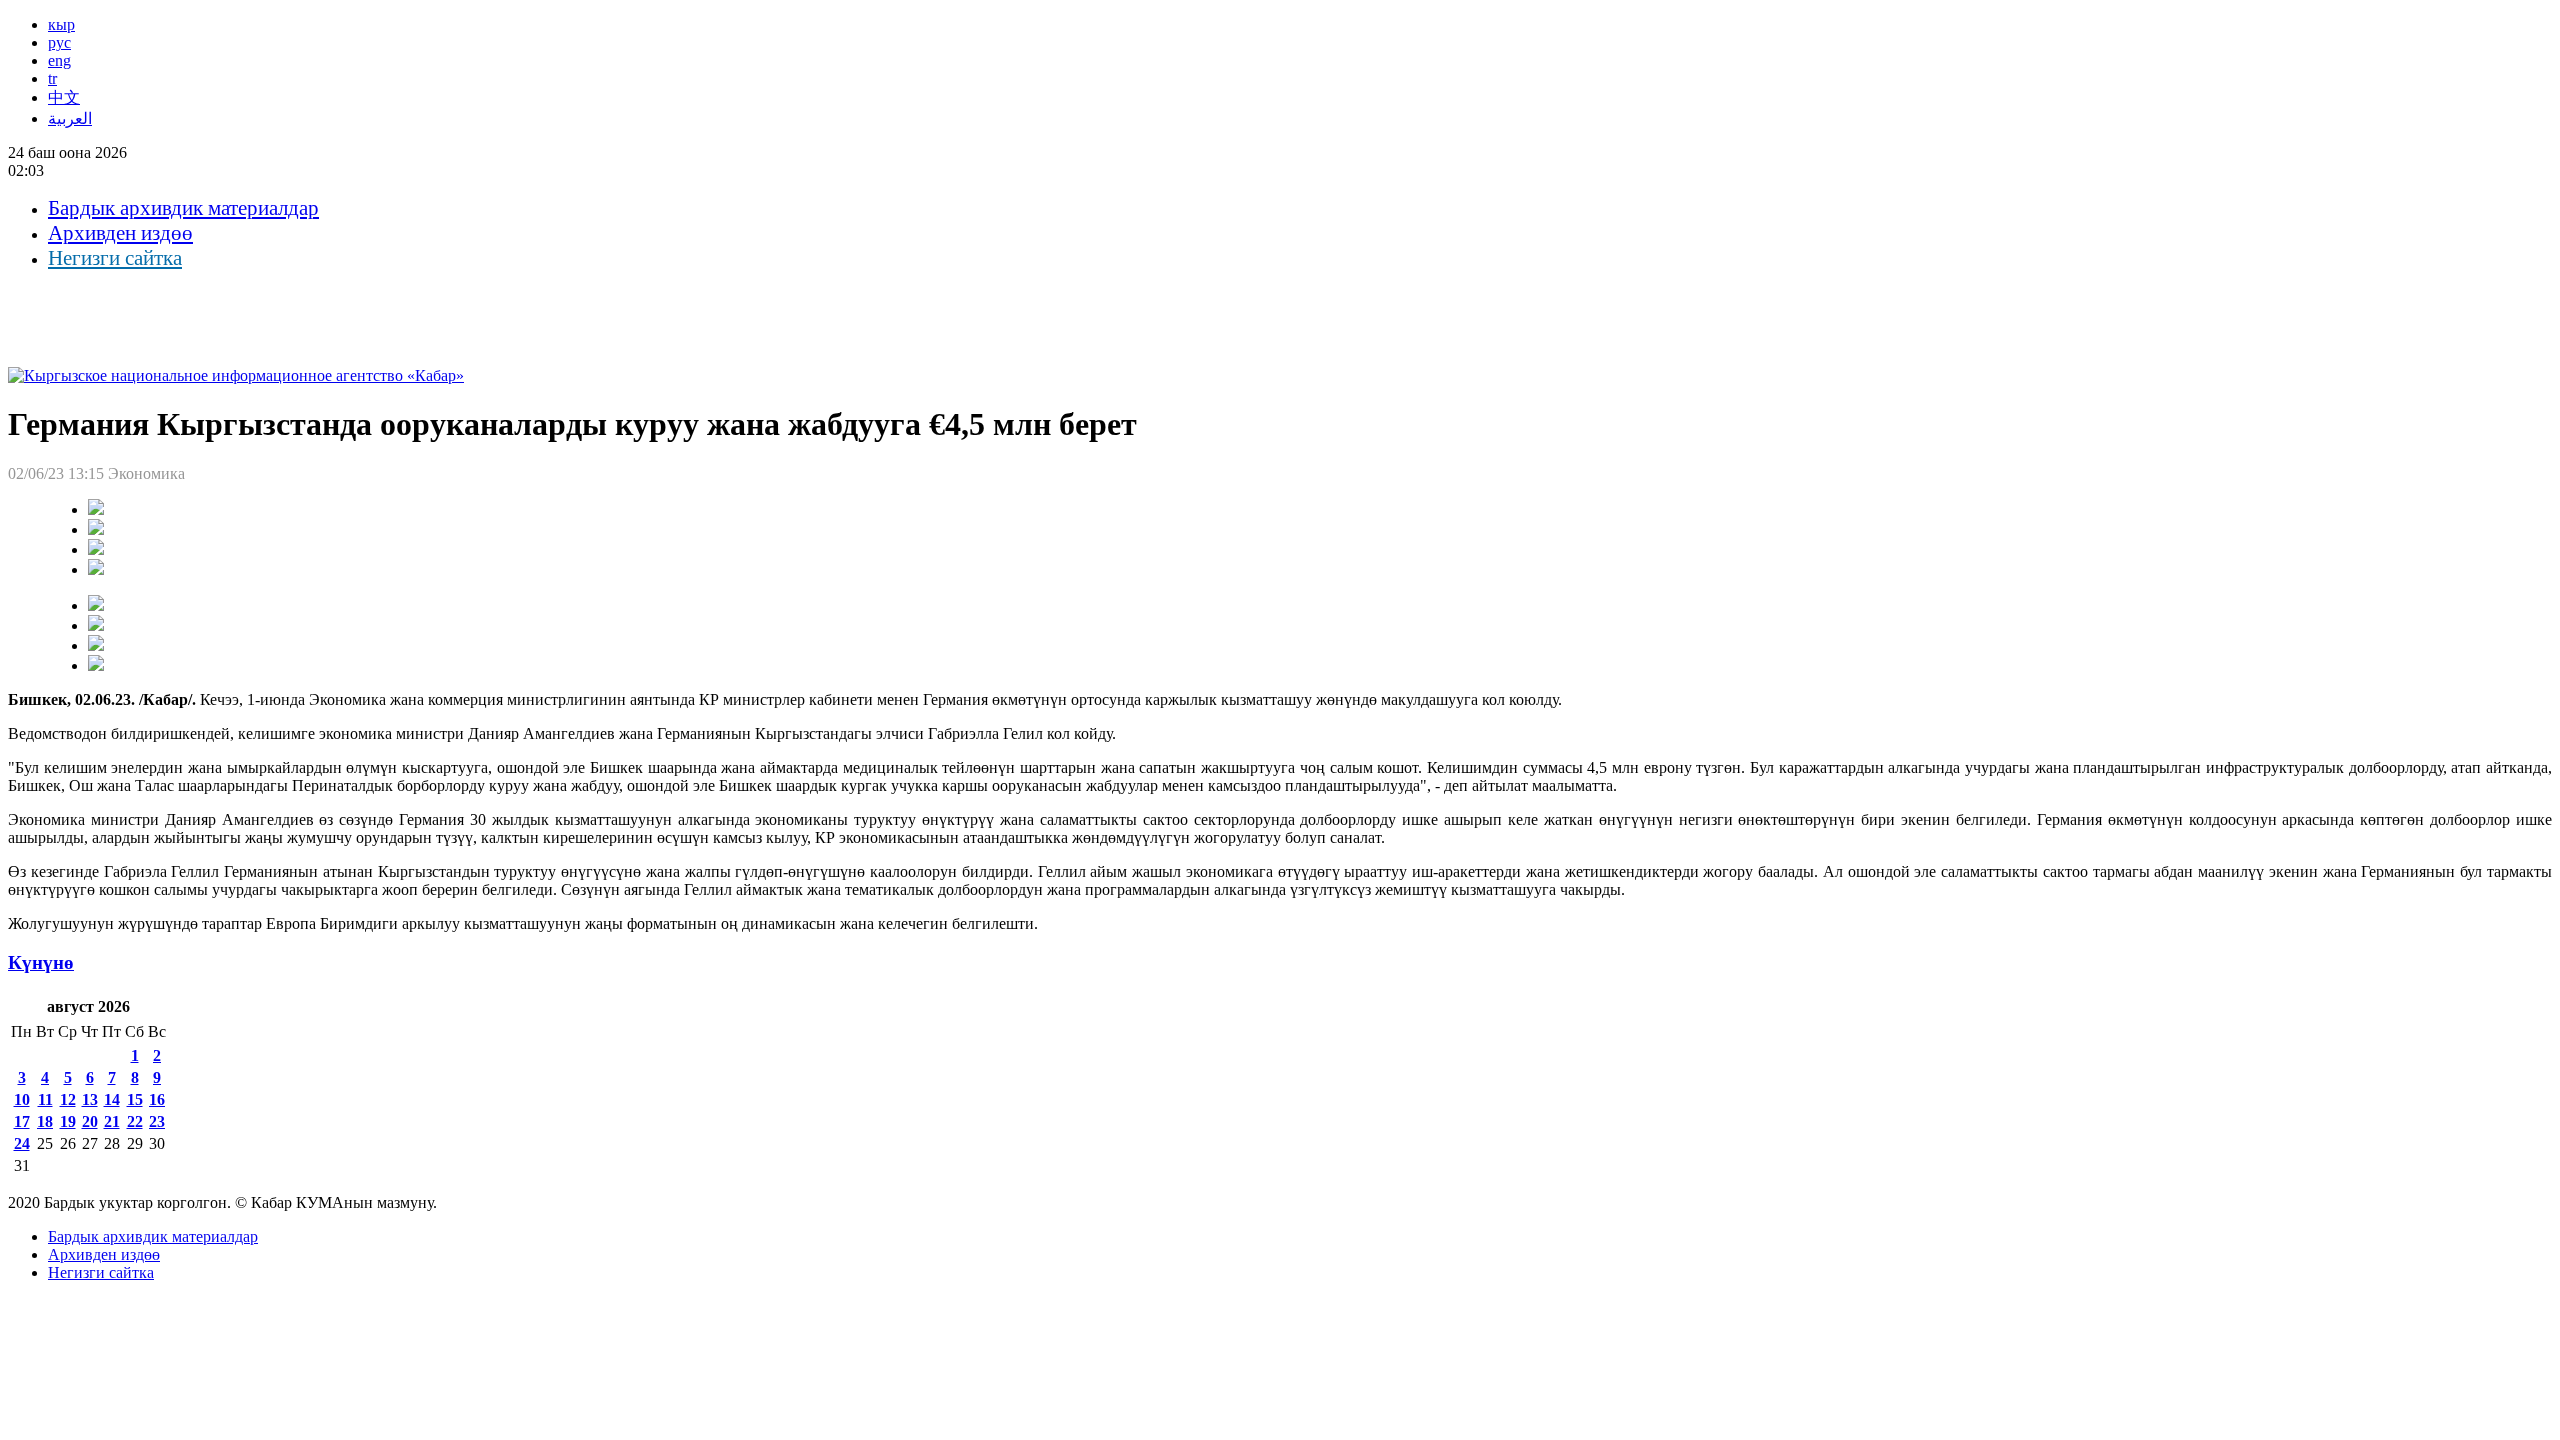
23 (157, 1121)
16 (157, 1099)
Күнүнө (41, 962)
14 (112, 1099)
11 (45, 1099)
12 (68, 1099)
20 (90, 1121)
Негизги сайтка (115, 258)
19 (68, 1121)
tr (52, 78)
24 (22, 1143)
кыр (61, 24)
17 (22, 1121)
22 (135, 1121)
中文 (64, 97)
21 (112, 1121)
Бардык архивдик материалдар (183, 208)
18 (45, 1121)
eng (59, 60)
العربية (70, 118)
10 (22, 1099)
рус (59, 42)
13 (90, 1099)
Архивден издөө (120, 233)
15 (135, 1099)
